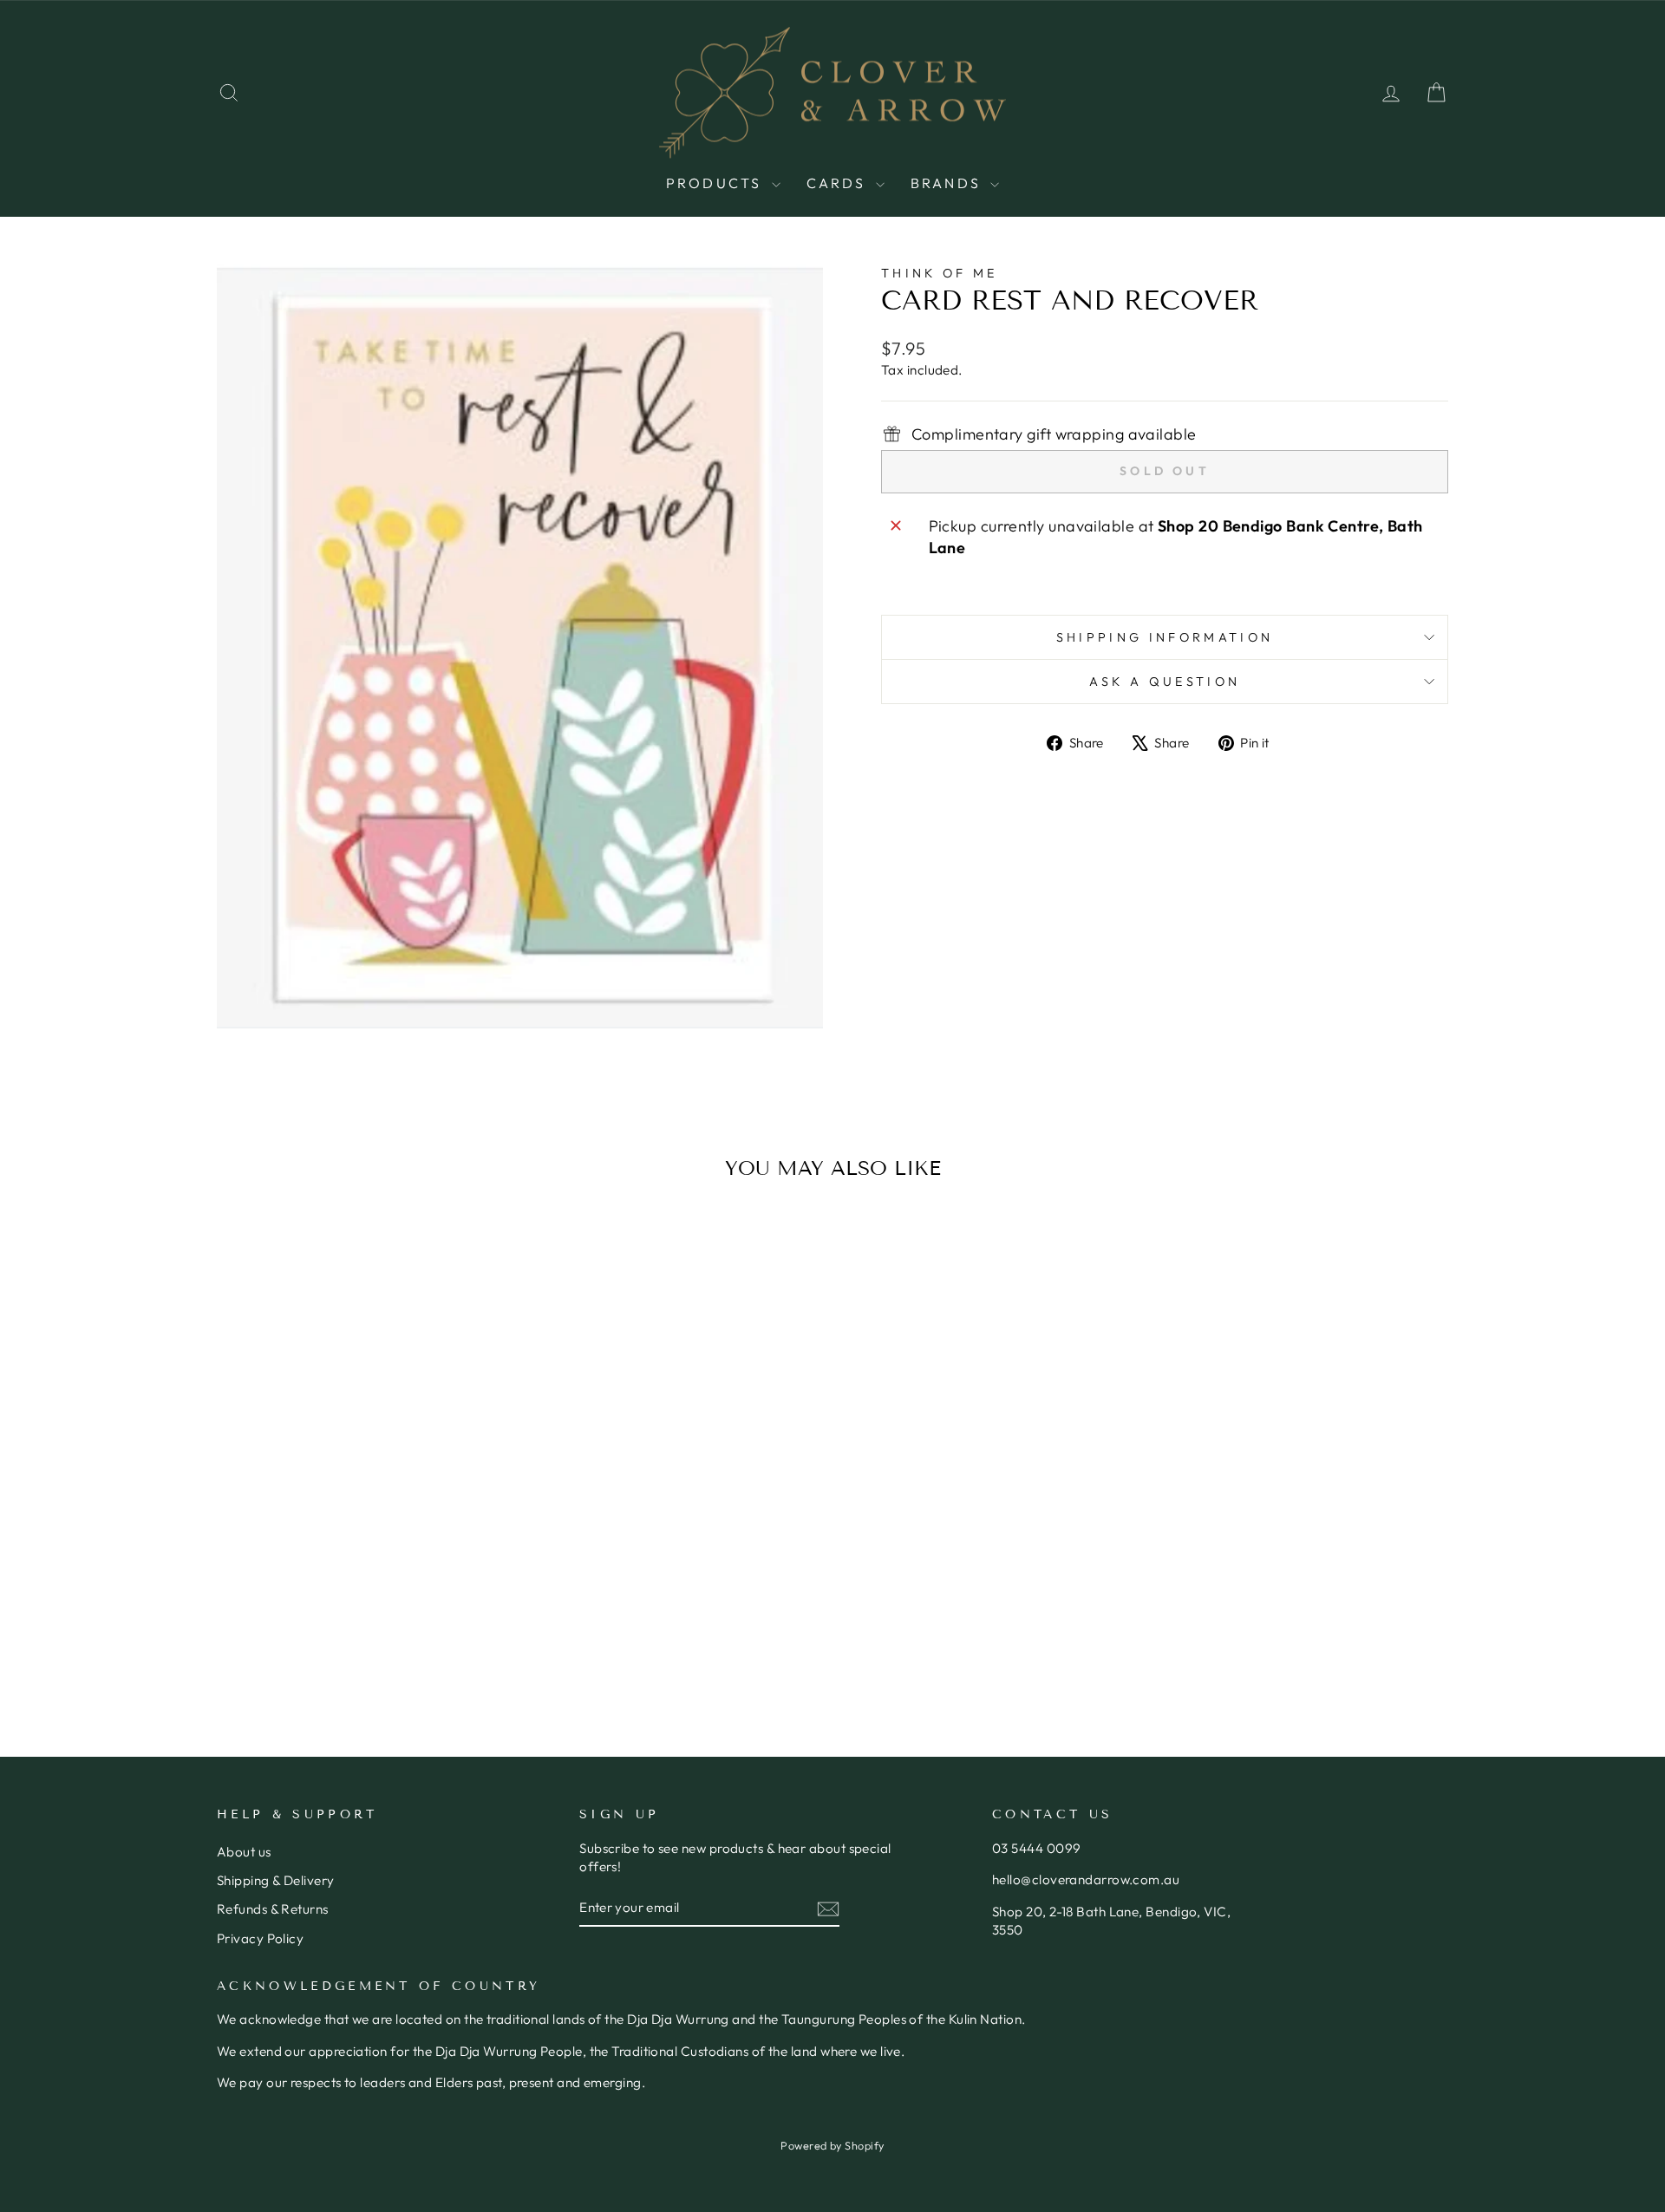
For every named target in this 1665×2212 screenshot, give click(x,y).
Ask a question (1165, 682)
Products (717, 183)
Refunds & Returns (273, 1909)
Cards (839, 183)
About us (244, 1852)
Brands (948, 183)
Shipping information (1165, 637)
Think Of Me (940, 273)
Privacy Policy (260, 1938)
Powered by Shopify (832, 2145)
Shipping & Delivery (276, 1880)
